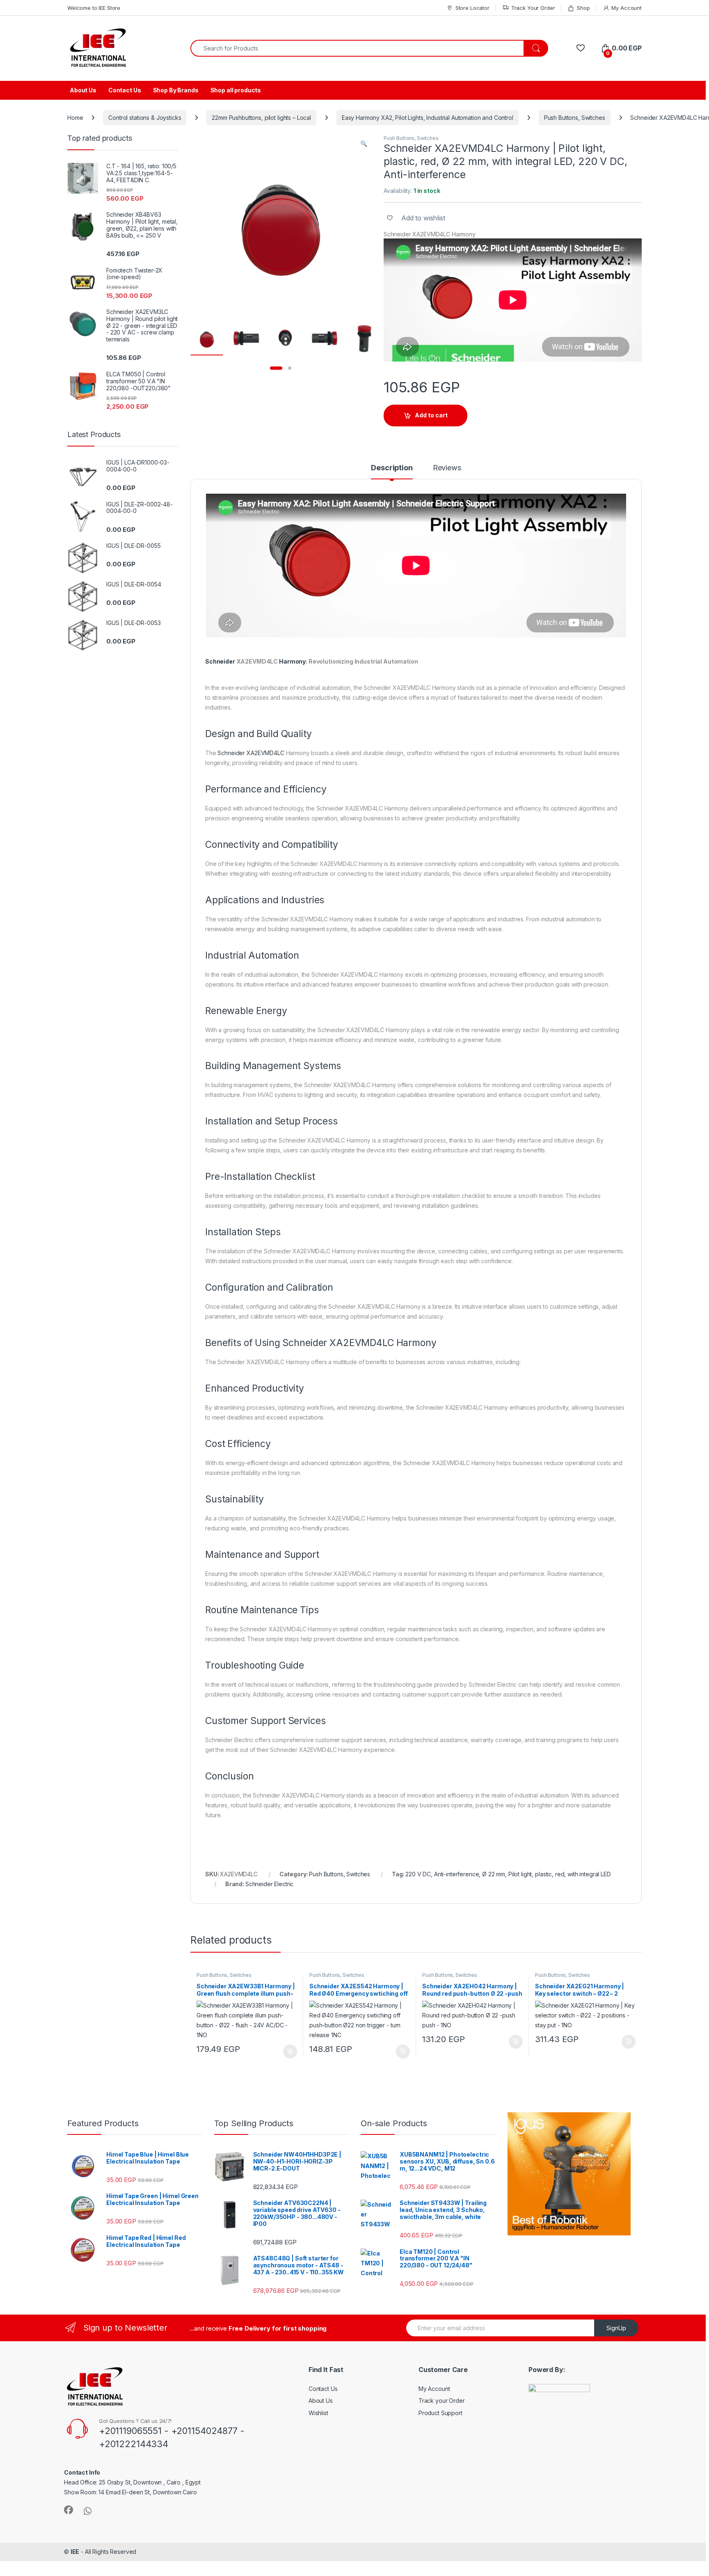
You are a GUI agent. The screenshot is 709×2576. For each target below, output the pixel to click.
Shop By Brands (176, 90)
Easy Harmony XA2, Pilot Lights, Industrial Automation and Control (428, 118)
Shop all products (236, 90)
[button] (364, 144)
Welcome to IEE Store (94, 8)
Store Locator (472, 8)
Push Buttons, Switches (575, 118)
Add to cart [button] (290, 2052)
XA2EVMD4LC (265, 753)
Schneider (220, 661)
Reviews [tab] (447, 468)
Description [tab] (392, 468)
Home (75, 118)
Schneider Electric (269, 1884)
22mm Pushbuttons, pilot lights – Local (261, 118)
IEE (75, 2552)
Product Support (440, 2413)
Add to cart (431, 415)
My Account (627, 8)
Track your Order (442, 2401)
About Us (83, 90)
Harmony (292, 661)
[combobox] (357, 48)
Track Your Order (533, 8)
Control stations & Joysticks (145, 118)
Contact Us (125, 90)
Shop (583, 8)
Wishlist (318, 2413)
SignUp (616, 2328)
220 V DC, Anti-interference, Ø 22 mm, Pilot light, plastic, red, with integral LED (508, 1874)
